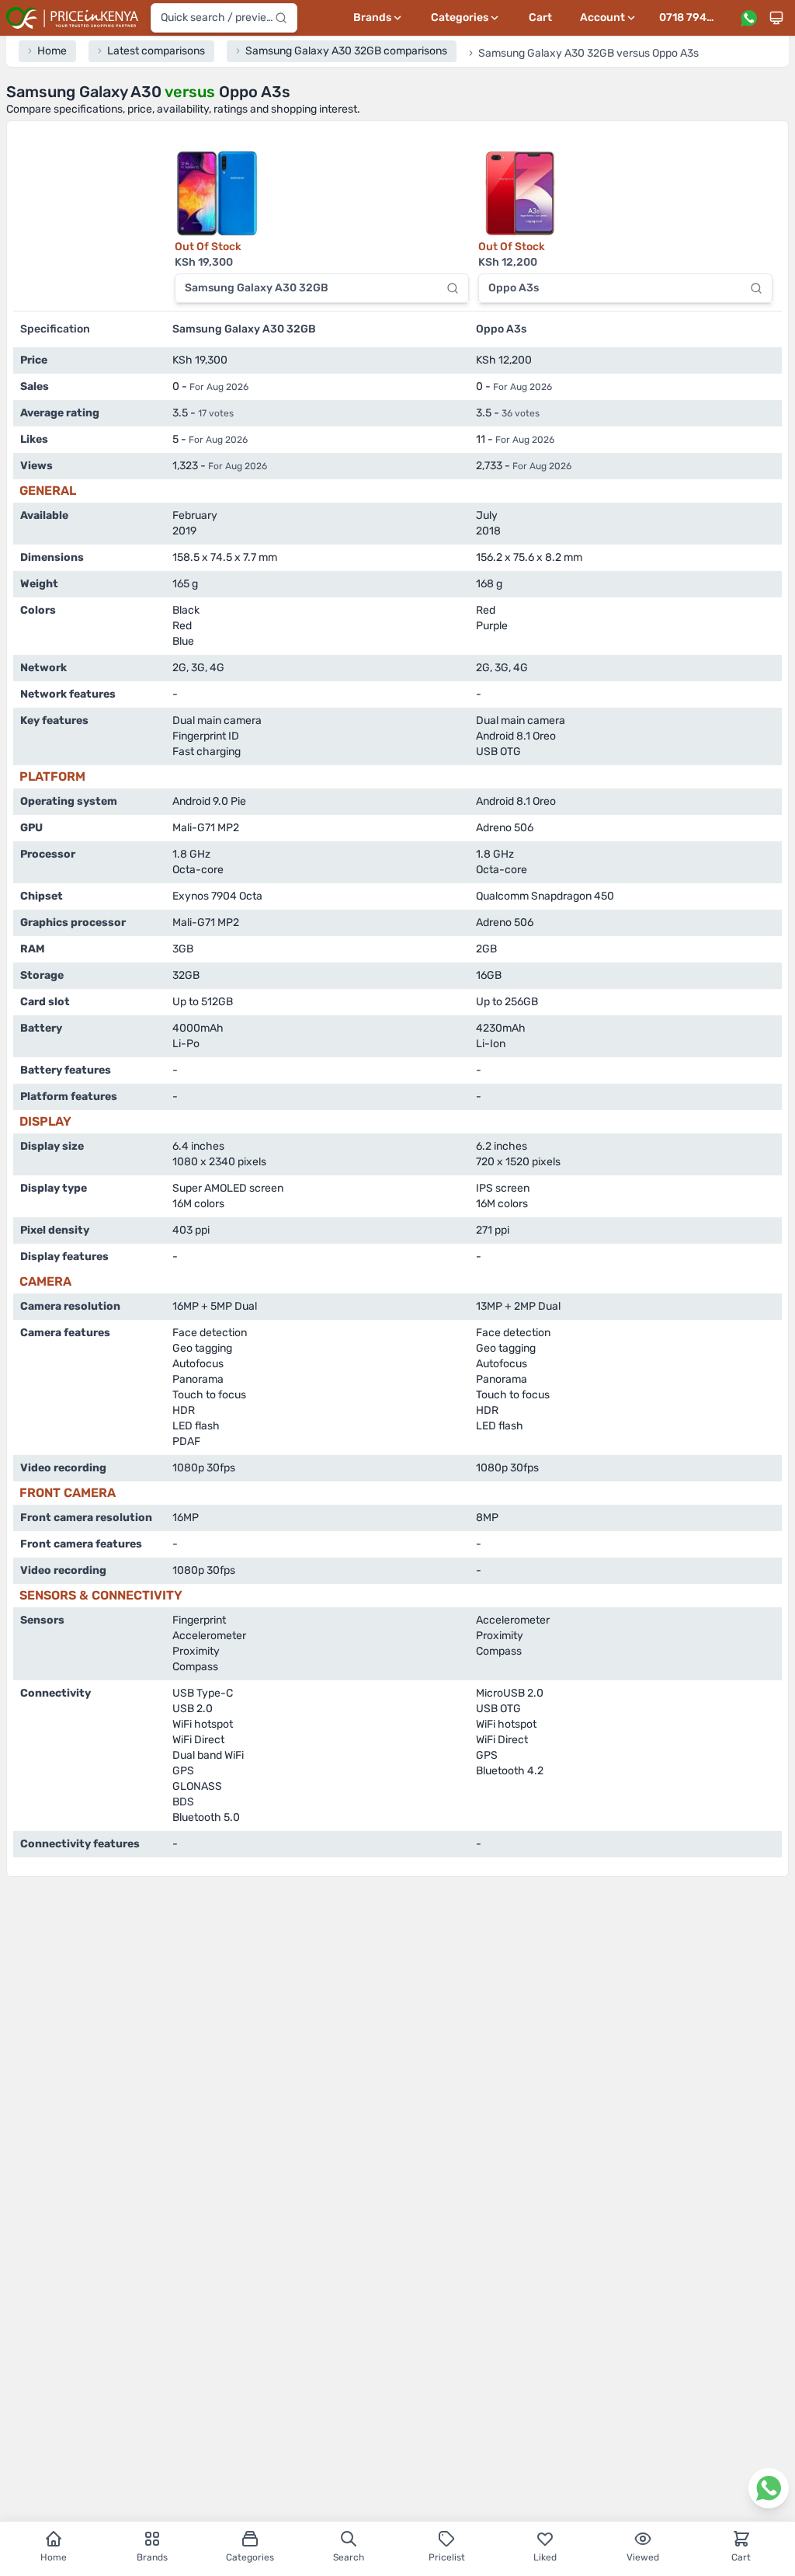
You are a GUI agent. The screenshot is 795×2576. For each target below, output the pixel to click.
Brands (152, 2557)
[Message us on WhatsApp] (748, 18)
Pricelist (447, 2557)
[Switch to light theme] (776, 18)
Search (349, 2557)
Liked (545, 2557)
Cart (540, 17)
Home (54, 2557)
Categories (250, 2557)
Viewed (643, 2557)
